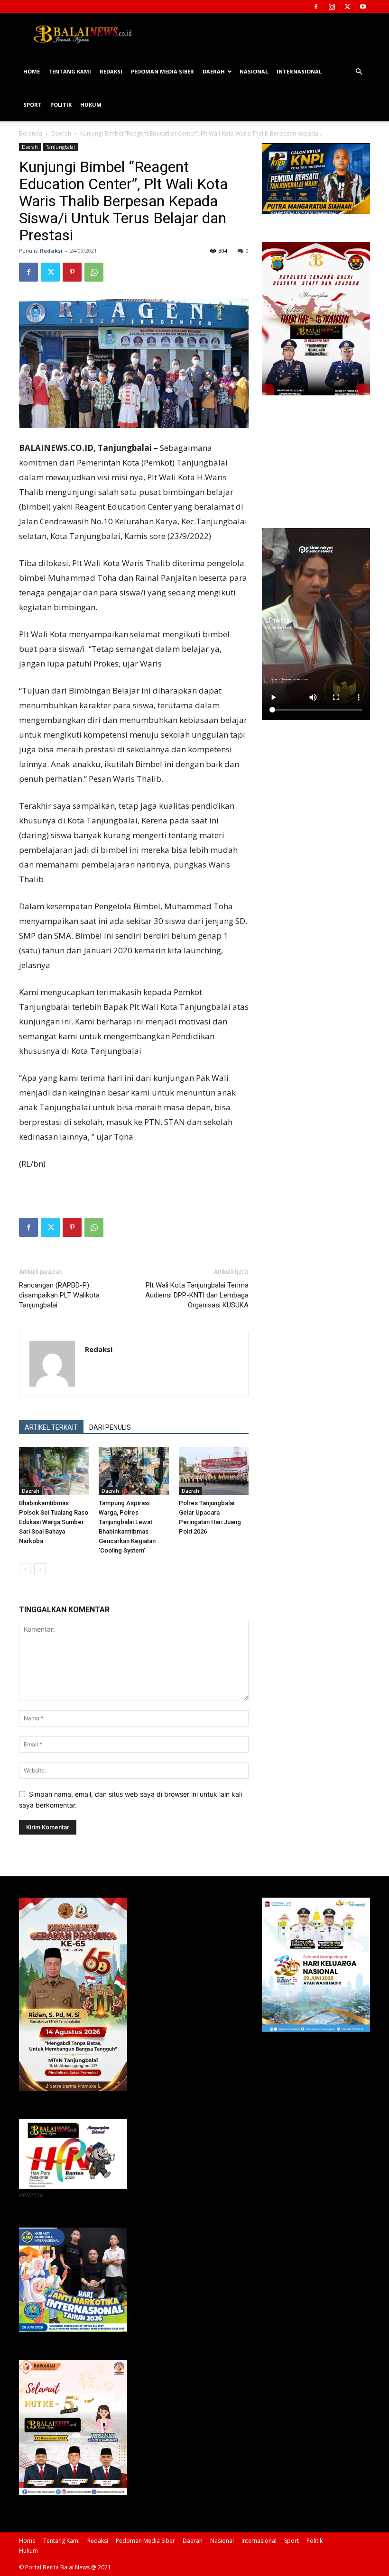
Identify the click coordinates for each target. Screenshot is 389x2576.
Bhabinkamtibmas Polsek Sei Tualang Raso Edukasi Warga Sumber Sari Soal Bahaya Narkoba (54, 1522)
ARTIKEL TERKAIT (51, 1427)
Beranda (31, 133)
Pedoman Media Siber (162, 71)
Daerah (214, 71)
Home (32, 71)
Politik (61, 105)
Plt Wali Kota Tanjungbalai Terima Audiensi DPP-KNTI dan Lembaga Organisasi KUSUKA (197, 1295)
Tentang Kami (70, 71)
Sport (32, 105)
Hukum (91, 105)
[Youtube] (363, 7)
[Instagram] (332, 7)
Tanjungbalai (60, 147)
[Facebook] (316, 7)
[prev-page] (25, 1569)
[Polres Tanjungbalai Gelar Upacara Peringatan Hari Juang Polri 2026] (214, 1471)
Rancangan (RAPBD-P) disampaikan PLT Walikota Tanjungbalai (59, 1295)
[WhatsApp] (94, 272)
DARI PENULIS (110, 1427)
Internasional (299, 71)
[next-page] (40, 1569)
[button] (359, 72)
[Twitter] (347, 7)
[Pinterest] (72, 272)
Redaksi (111, 71)
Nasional (254, 71)
